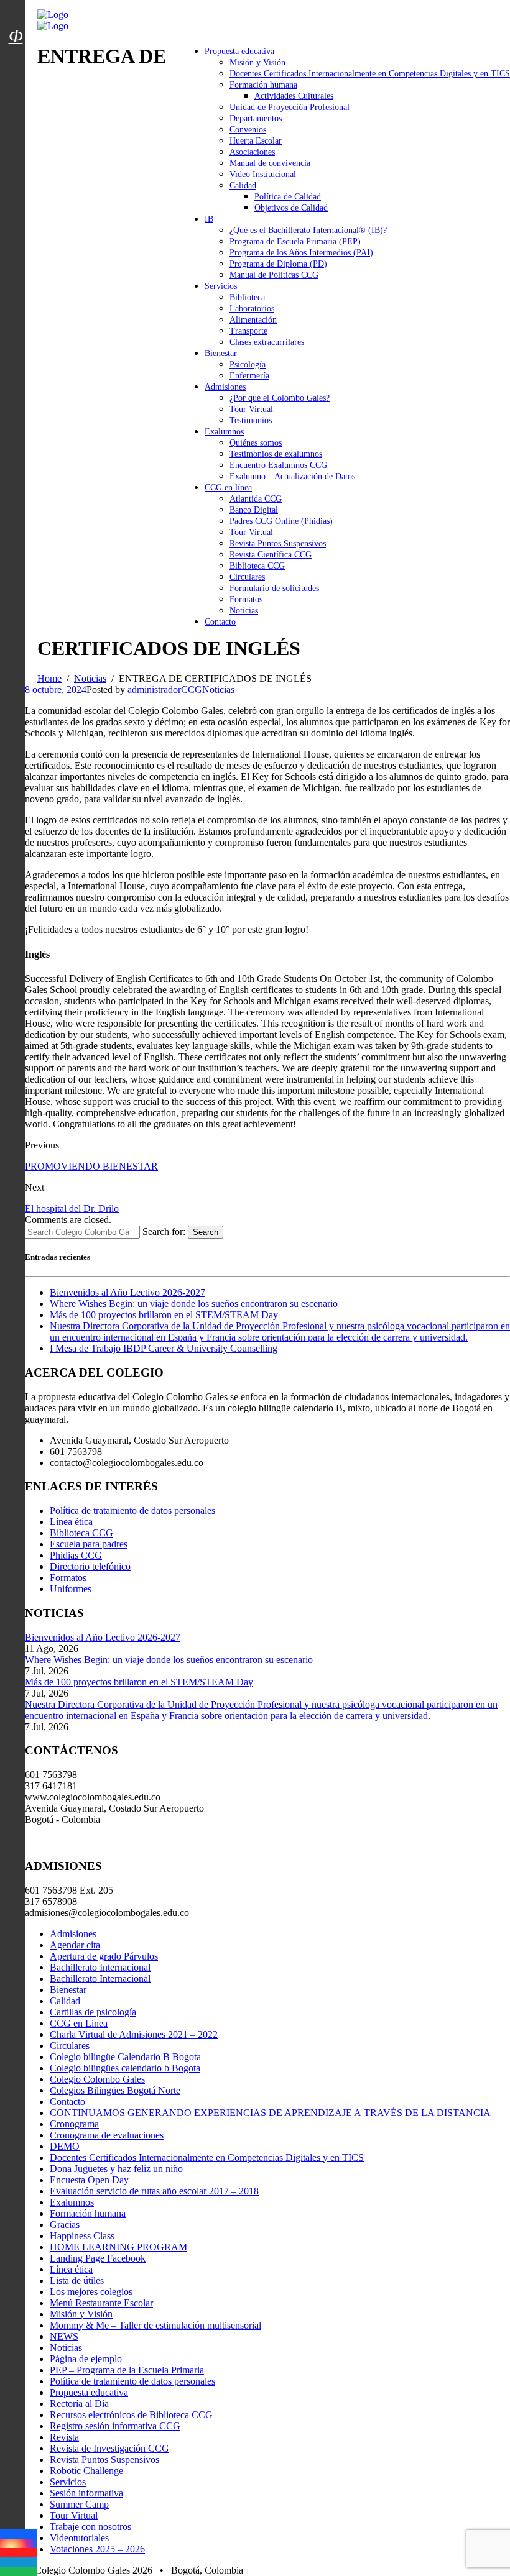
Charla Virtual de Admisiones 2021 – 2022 (134, 2034)
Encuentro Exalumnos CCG (278, 465)
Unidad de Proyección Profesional (290, 107)
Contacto (220, 622)
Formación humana (263, 85)
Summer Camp (79, 2504)
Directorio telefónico (90, 1566)
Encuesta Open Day (89, 2180)
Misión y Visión (257, 62)
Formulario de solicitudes (274, 588)
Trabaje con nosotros (90, 2527)
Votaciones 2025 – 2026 (97, 2549)
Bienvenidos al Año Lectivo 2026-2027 (127, 1292)
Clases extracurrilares (267, 342)
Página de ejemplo (86, 2359)
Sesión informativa (86, 2493)
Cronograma (74, 2124)
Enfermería (249, 376)
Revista (64, 2437)
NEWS (64, 2336)
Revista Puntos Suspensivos (278, 543)
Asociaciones (252, 152)
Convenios (248, 130)
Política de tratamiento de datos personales (132, 1510)
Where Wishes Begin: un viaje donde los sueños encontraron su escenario (194, 1304)
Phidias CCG (76, 1555)
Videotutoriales (79, 2538)
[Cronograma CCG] (16, 8)
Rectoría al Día (79, 2404)
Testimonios (251, 420)
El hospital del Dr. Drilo (72, 1208)
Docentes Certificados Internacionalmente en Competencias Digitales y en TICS (370, 74)
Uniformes (71, 1589)
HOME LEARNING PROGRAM (118, 2247)
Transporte (248, 331)
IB (209, 219)
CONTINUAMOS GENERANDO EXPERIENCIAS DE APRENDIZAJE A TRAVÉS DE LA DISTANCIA (273, 2113)
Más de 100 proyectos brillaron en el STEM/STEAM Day (164, 1315)
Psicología (248, 364)
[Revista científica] (16, 64)
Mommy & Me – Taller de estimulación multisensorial (155, 2325)
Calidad (243, 186)
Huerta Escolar (256, 141)
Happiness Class (82, 2236)
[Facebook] (19, 2534)
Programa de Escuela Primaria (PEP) (295, 241)
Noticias (244, 611)
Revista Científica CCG (271, 555)
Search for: (164, 1231)
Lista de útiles (77, 2280)
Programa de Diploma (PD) (278, 264)
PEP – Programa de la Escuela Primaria (127, 2370)
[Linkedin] (19, 2562)
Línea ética (71, 1522)
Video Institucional (263, 174)
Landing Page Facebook (98, 2258)
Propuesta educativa (239, 51)
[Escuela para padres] (16, 58)
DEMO (65, 2146)
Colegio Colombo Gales (97, 2079)
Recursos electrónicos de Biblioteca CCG (131, 2415)
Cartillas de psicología (93, 2012)
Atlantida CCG (256, 499)
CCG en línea (228, 488)
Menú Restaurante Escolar (101, 2303)
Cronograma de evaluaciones (107, 2135)
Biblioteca (247, 297)
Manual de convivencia (270, 163)
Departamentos (256, 118)
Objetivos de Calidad (291, 208)
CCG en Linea (79, 2023)
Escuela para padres (89, 1544)
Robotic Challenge (86, 2471)
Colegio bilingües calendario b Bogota (125, 2068)
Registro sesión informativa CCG (115, 2426)
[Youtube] (19, 2553)
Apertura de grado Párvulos (104, 1956)
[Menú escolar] (16, 52)
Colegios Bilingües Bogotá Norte (115, 2090)
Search (206, 1232)
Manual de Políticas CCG (274, 275)
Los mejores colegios (91, 2292)
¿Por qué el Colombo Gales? (280, 398)
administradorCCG (165, 690)
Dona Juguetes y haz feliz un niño (116, 2169)
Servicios (221, 286)
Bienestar (221, 353)
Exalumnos (224, 432)
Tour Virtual (251, 409)
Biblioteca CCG (257, 566)
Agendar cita (75, 1945)
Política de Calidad (288, 197)
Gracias (65, 2225)
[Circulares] (16, 14)
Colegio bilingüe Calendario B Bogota (125, 2057)
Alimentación (253, 320)
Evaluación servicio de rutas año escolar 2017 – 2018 (154, 2191)
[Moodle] (16, 21)
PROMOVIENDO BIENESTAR (91, 1166)
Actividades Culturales (294, 96)
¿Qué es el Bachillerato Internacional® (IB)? (308, 230)
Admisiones (225, 387)
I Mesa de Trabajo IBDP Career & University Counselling (164, 1348)
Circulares (247, 577)
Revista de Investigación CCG (109, 2448)
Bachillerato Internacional (100, 1967)
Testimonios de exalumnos (276, 454)
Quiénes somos (256, 443)
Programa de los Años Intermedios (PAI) (301, 253)
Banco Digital (254, 510)
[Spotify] (19, 2571)
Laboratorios (252, 309)
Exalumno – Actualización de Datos (292, 476)
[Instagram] (19, 2543)
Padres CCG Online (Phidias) (281, 521)
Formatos (246, 599)
